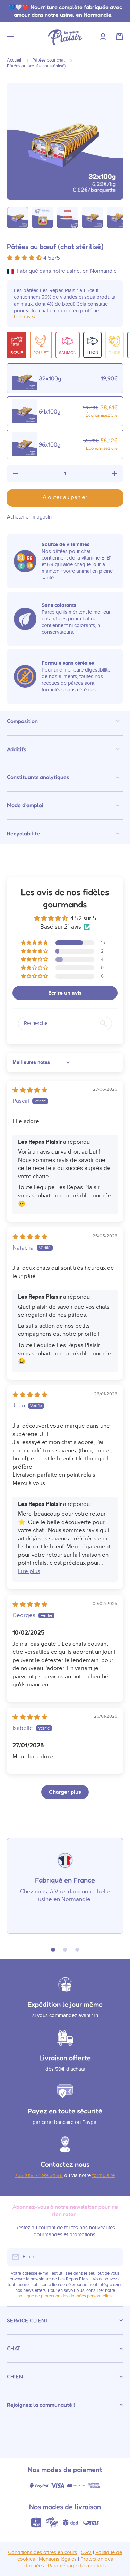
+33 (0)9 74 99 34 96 (39, 2176)
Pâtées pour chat (49, 60)
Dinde (114, 353)
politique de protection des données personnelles (64, 2296)
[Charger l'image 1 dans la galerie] (18, 217)
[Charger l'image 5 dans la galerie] (118, 217)
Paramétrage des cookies (77, 2566)
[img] (30, 1090)
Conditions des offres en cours (42, 2553)
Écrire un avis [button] (65, 993)
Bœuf (17, 353)
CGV (86, 2553)
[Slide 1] (53, 1950)
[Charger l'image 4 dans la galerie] (93, 217)
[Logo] (65, 37)
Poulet (41, 353)
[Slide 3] (77, 1950)
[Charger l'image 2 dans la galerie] (43, 217)
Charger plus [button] (65, 1792)
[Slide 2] (65, 1950)
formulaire (103, 2176)
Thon (92, 352)
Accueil (14, 60)
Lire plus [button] (29, 1571)
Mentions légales (58, 2559)
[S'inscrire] (114, 2257)
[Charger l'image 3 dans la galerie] (68, 217)
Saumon (68, 353)
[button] (120, 37)
